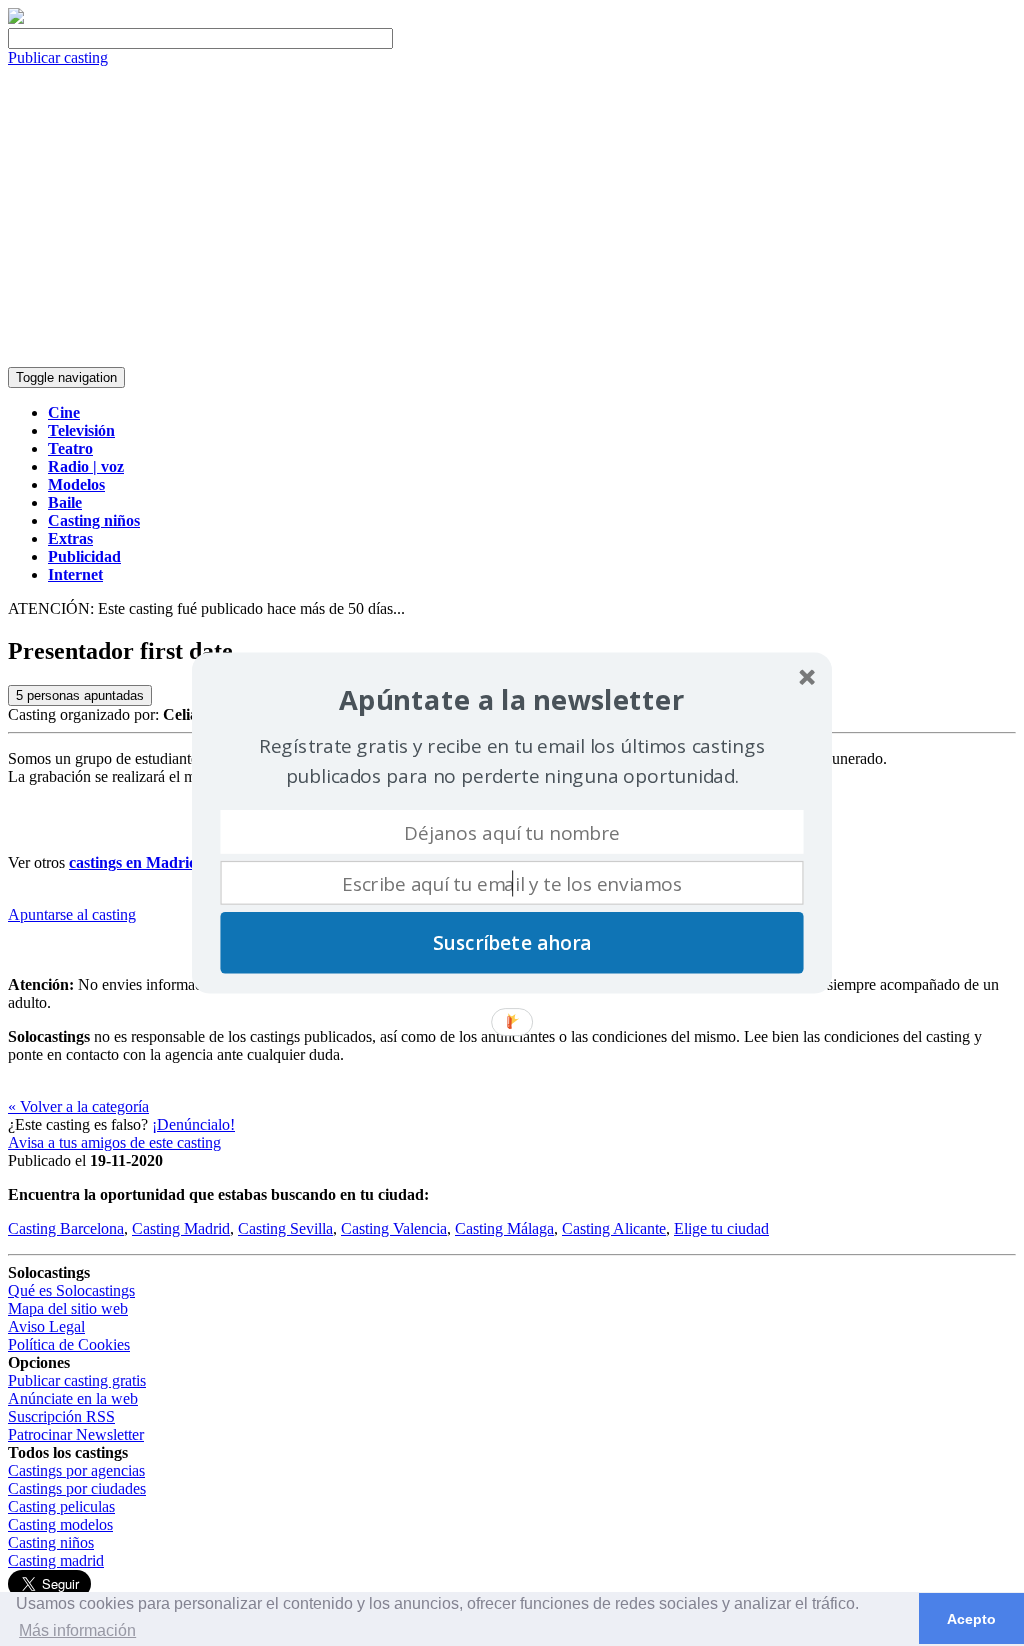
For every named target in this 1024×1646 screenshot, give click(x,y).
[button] (511, 700)
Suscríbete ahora (512, 943)
